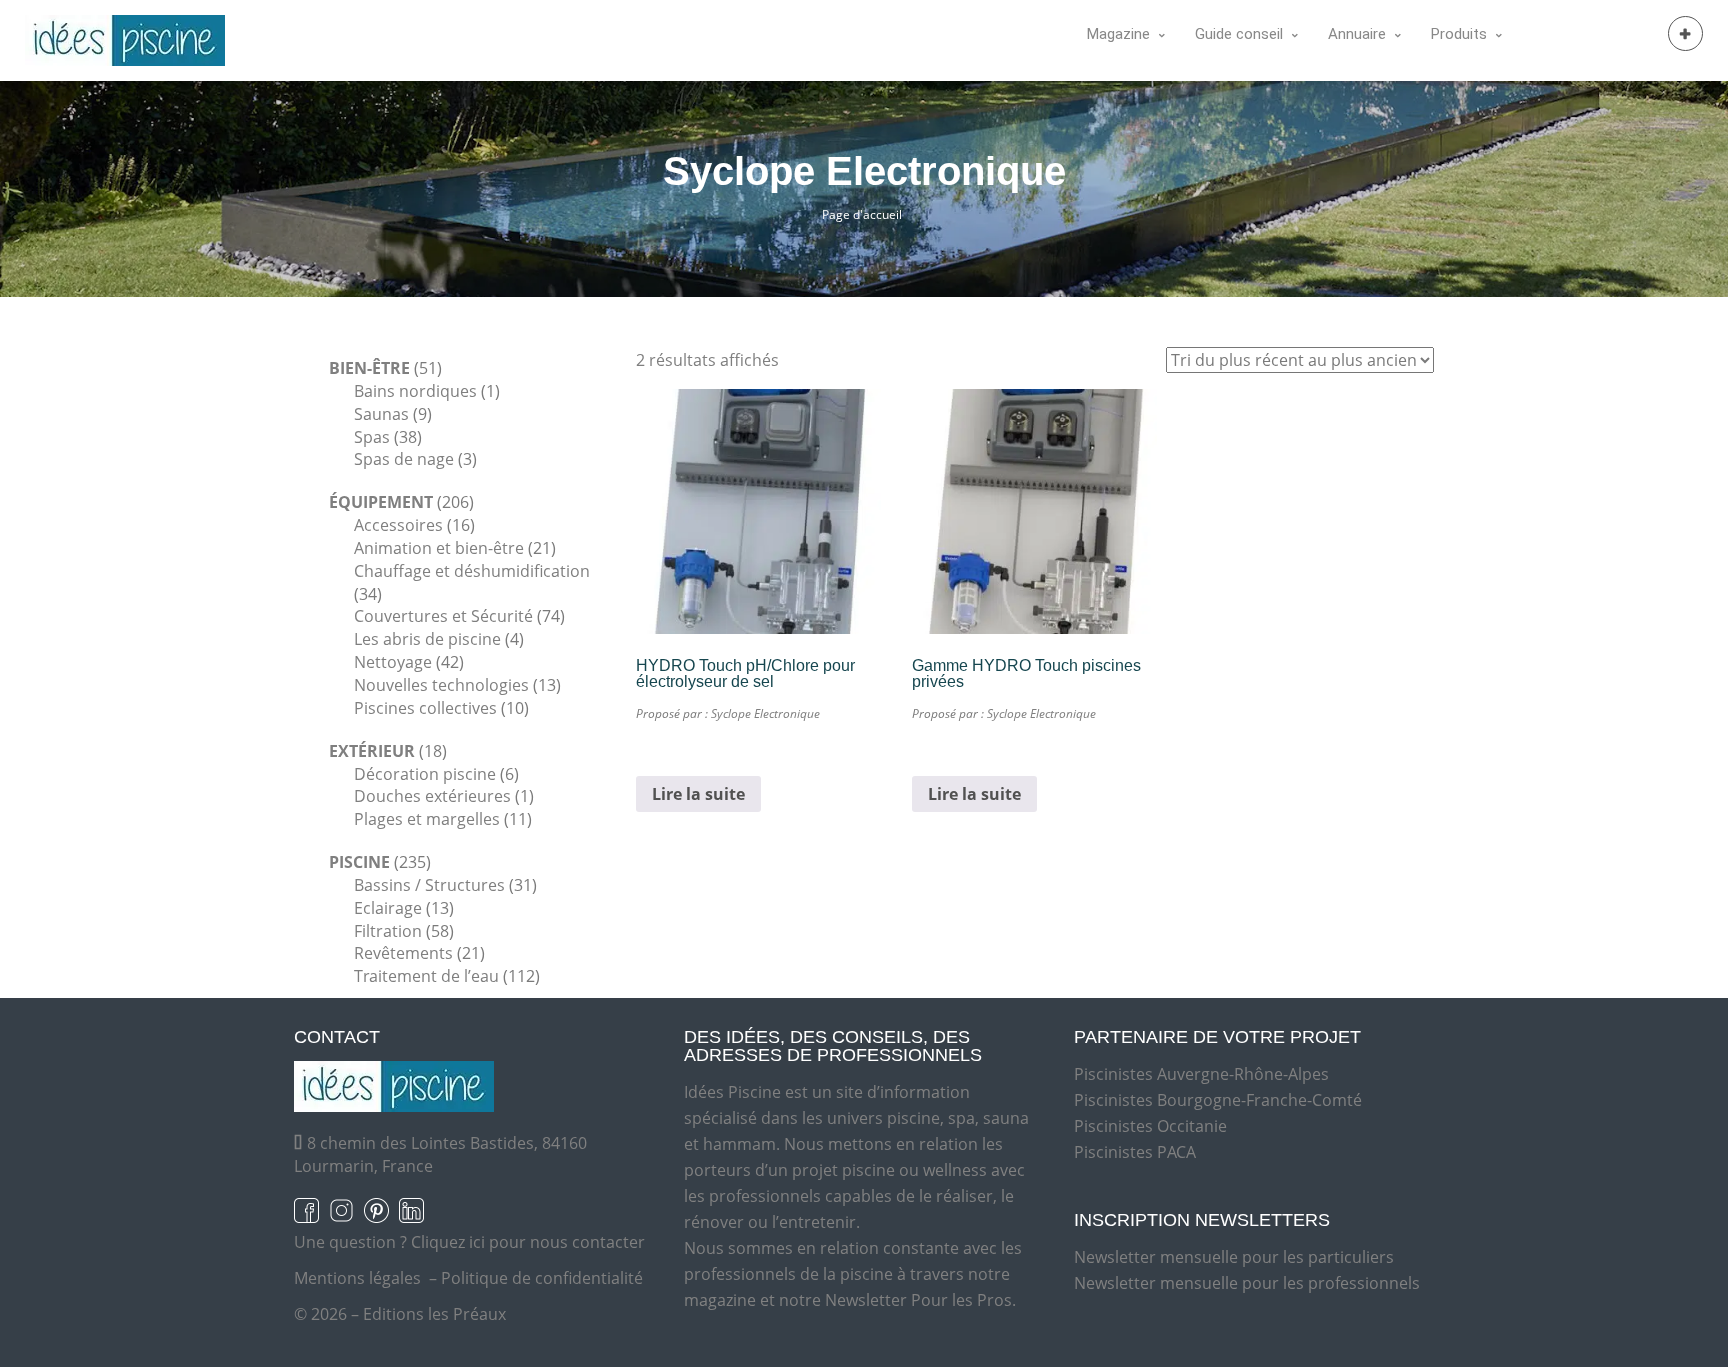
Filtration (388, 931)
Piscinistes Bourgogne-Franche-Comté (1218, 1100)
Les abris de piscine (427, 639)
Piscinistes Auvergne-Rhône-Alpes (1201, 1074)
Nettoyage (393, 662)
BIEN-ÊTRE (369, 368)
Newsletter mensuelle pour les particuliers (1234, 1257)
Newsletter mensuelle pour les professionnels (1247, 1283)
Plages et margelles (427, 819)
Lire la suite (698, 794)
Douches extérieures (432, 796)
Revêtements (403, 953)
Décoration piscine (425, 774)
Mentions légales (357, 1278)
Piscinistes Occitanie (1150, 1126)
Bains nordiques (415, 391)
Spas (372, 437)
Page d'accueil (862, 214)
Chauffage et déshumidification (472, 571)
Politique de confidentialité (542, 1278)
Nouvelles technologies (441, 685)
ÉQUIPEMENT (381, 502)
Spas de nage (404, 459)
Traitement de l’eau (426, 976)
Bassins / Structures (429, 885)
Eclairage (388, 908)
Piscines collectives (425, 708)
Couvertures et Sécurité (443, 616)
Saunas (381, 414)
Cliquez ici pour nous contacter (528, 1242)
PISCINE (359, 862)
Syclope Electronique (765, 713)
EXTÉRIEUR (372, 751)
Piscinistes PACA (1135, 1152)
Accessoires (398, 525)
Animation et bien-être (439, 548)
